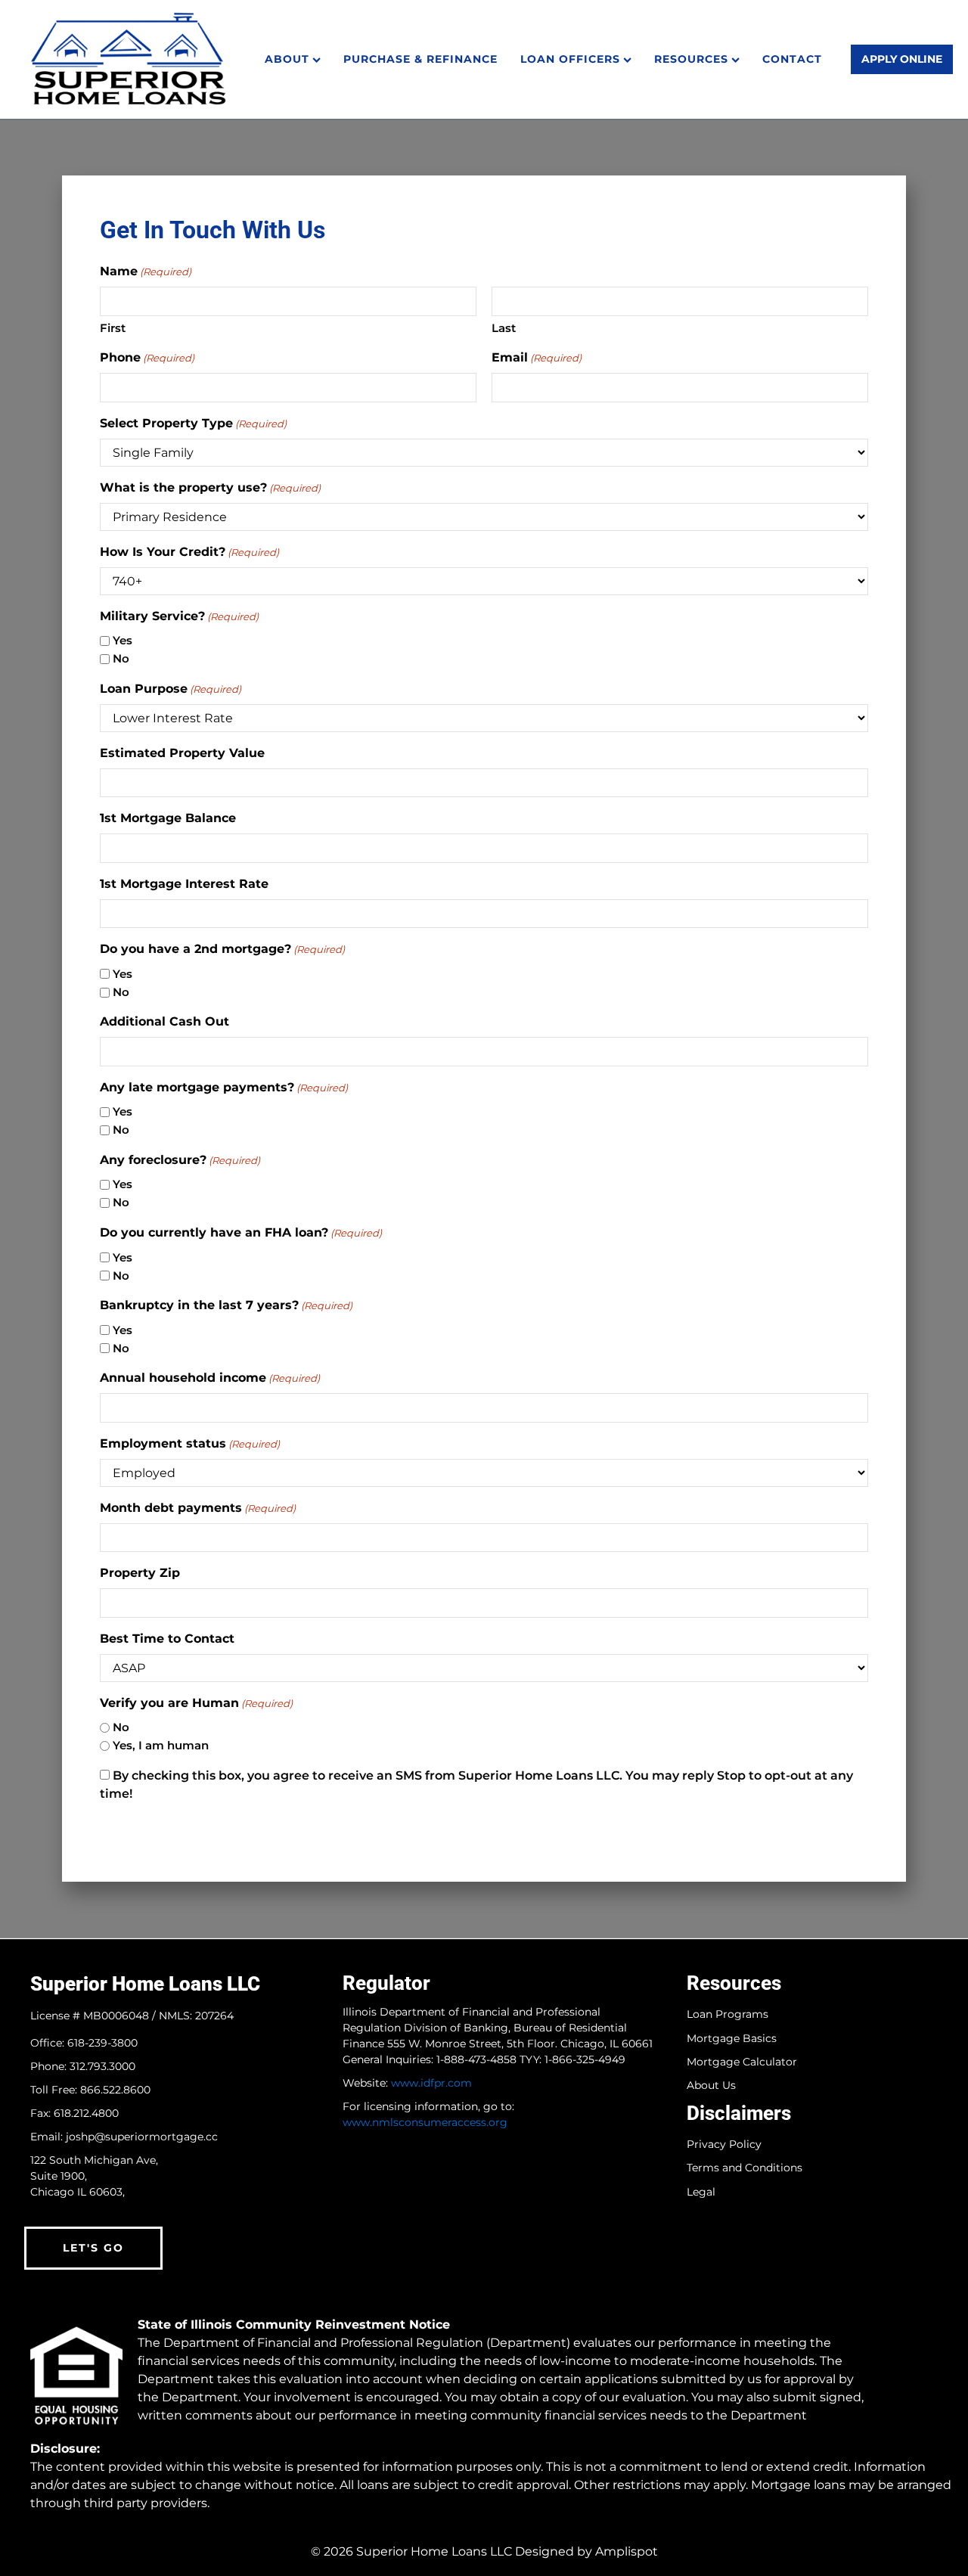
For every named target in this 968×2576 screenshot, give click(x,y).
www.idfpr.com (431, 2083)
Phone (147, 357)
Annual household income (210, 1378)
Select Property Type (193, 423)
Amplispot (627, 2551)
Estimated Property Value (182, 753)
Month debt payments (198, 1508)
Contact (792, 59)
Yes (123, 640)
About (287, 59)
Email (537, 357)
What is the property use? (210, 487)
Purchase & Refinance (420, 59)
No (121, 658)
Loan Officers (570, 59)
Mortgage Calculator (742, 2062)
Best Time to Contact (167, 1639)
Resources (691, 59)
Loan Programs (728, 2014)
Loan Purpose (171, 689)
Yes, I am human (161, 1745)
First (113, 328)
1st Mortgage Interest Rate (184, 884)
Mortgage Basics (732, 2039)
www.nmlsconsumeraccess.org (425, 2122)
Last (504, 328)
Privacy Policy (724, 2145)
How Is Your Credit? (189, 552)
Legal (701, 2192)
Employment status (190, 1443)
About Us (711, 2086)
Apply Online (902, 59)
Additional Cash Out (164, 1021)
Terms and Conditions (745, 2168)
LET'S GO (93, 2248)
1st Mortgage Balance (168, 818)
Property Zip (140, 1573)
